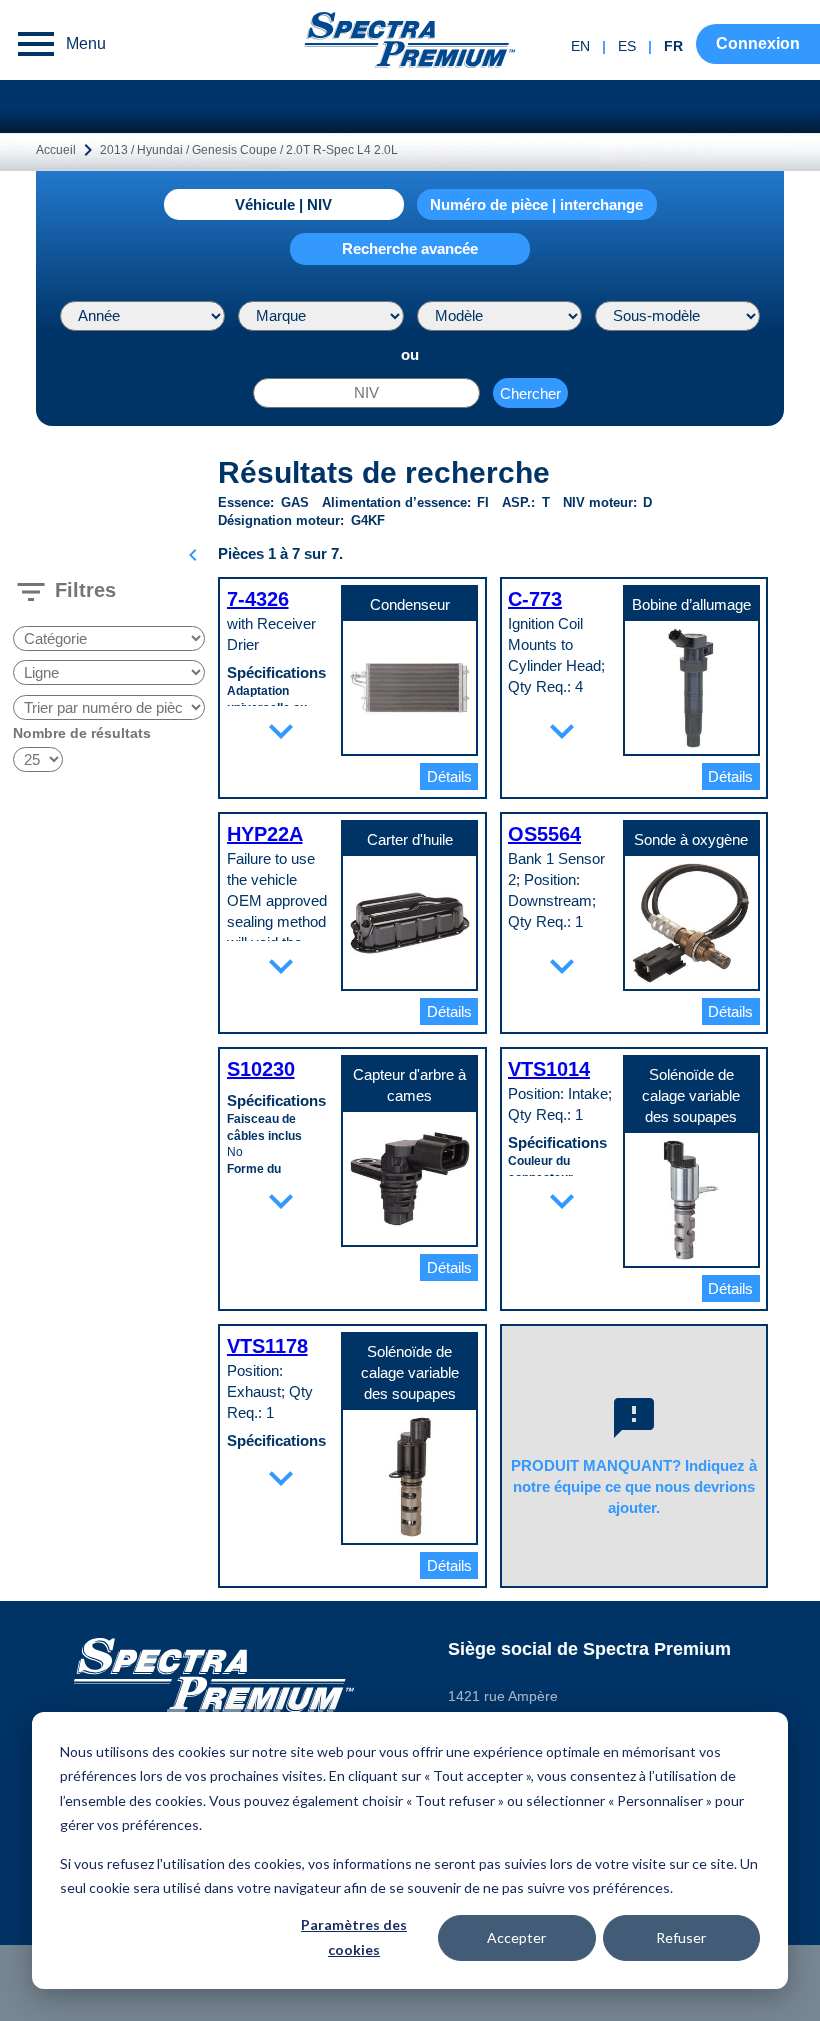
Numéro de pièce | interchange (536, 204)
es (627, 46)
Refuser (681, 1937)
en (580, 46)
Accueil (56, 150)
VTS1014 (549, 1069)
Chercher (530, 393)
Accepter (516, 1937)
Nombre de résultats (82, 733)
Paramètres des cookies (354, 1937)
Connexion (758, 43)
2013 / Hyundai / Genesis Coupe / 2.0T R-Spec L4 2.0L (249, 150)
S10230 (261, 1069)
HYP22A (265, 834)
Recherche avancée (410, 248)
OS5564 (544, 834)
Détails (449, 776)
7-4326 (258, 599)
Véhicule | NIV (283, 204)
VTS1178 (267, 1346)
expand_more (281, 731)
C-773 (535, 599)
